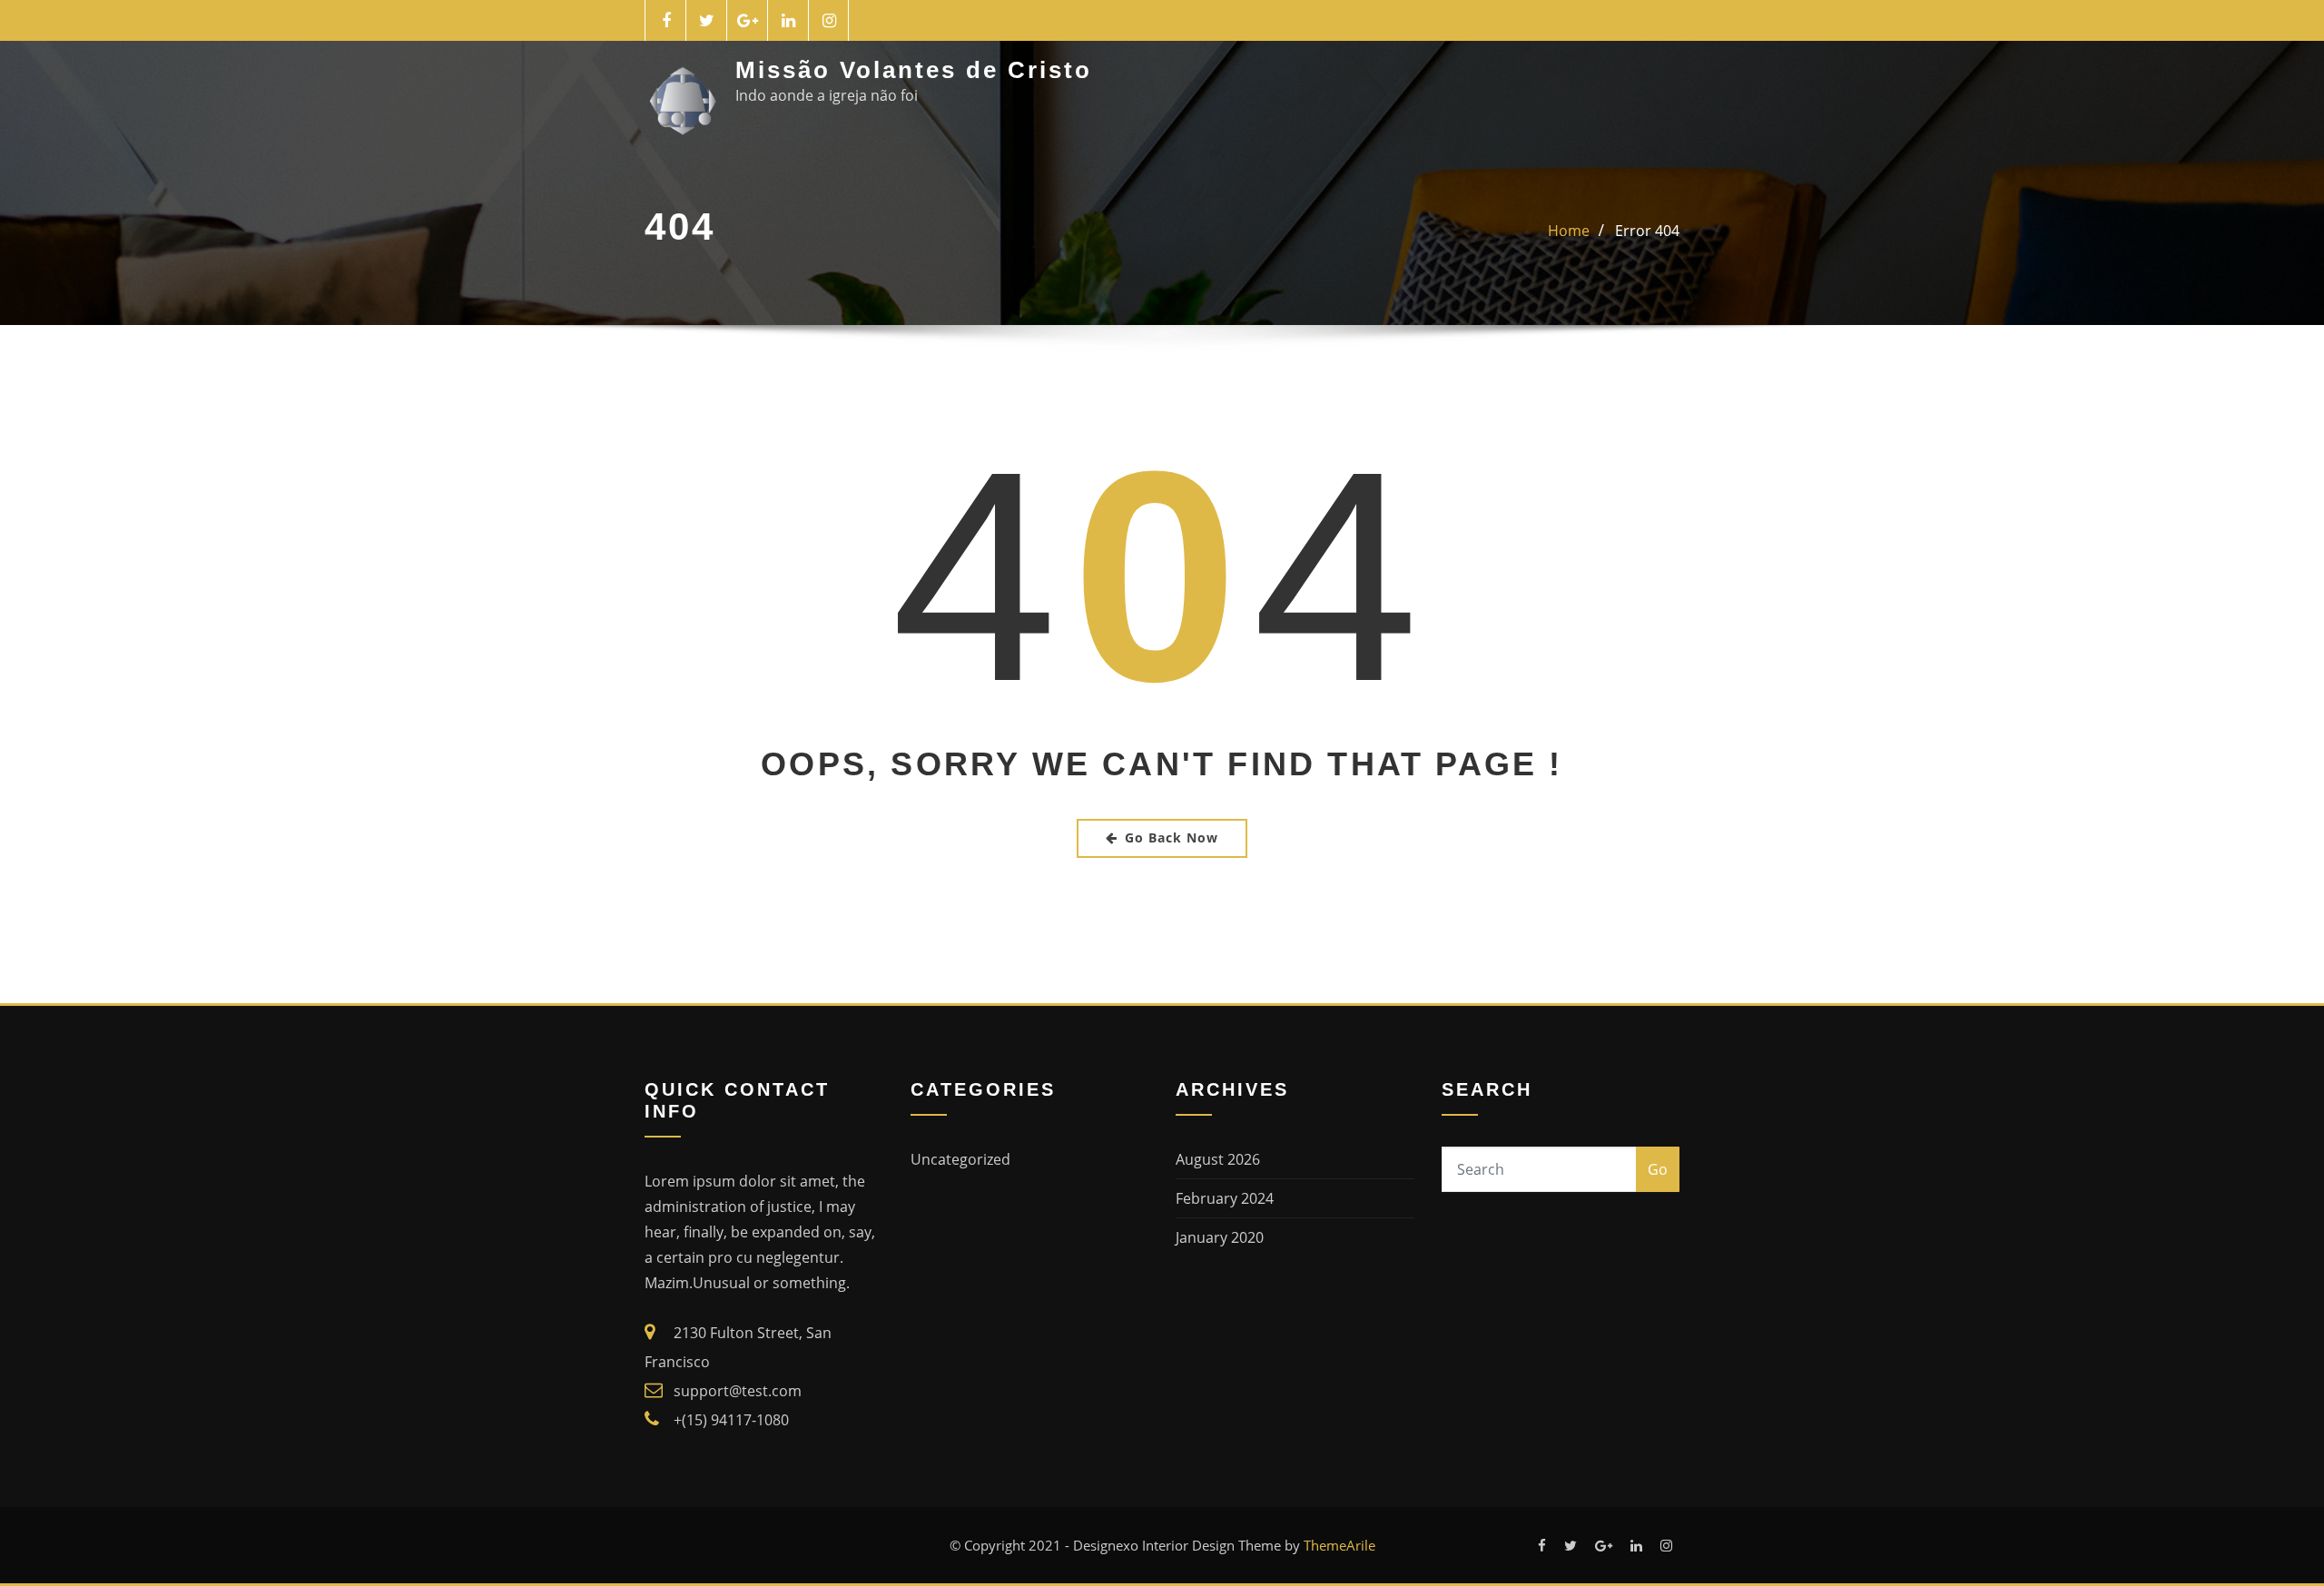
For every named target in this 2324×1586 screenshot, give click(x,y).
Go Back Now (1172, 837)
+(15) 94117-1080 (731, 1420)
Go (1658, 1169)
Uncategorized (960, 1159)
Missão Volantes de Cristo (914, 70)
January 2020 (1220, 1237)
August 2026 (1218, 1159)
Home (1569, 231)
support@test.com (738, 1391)
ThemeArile (1339, 1545)
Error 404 (1647, 231)
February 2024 (1225, 1198)
